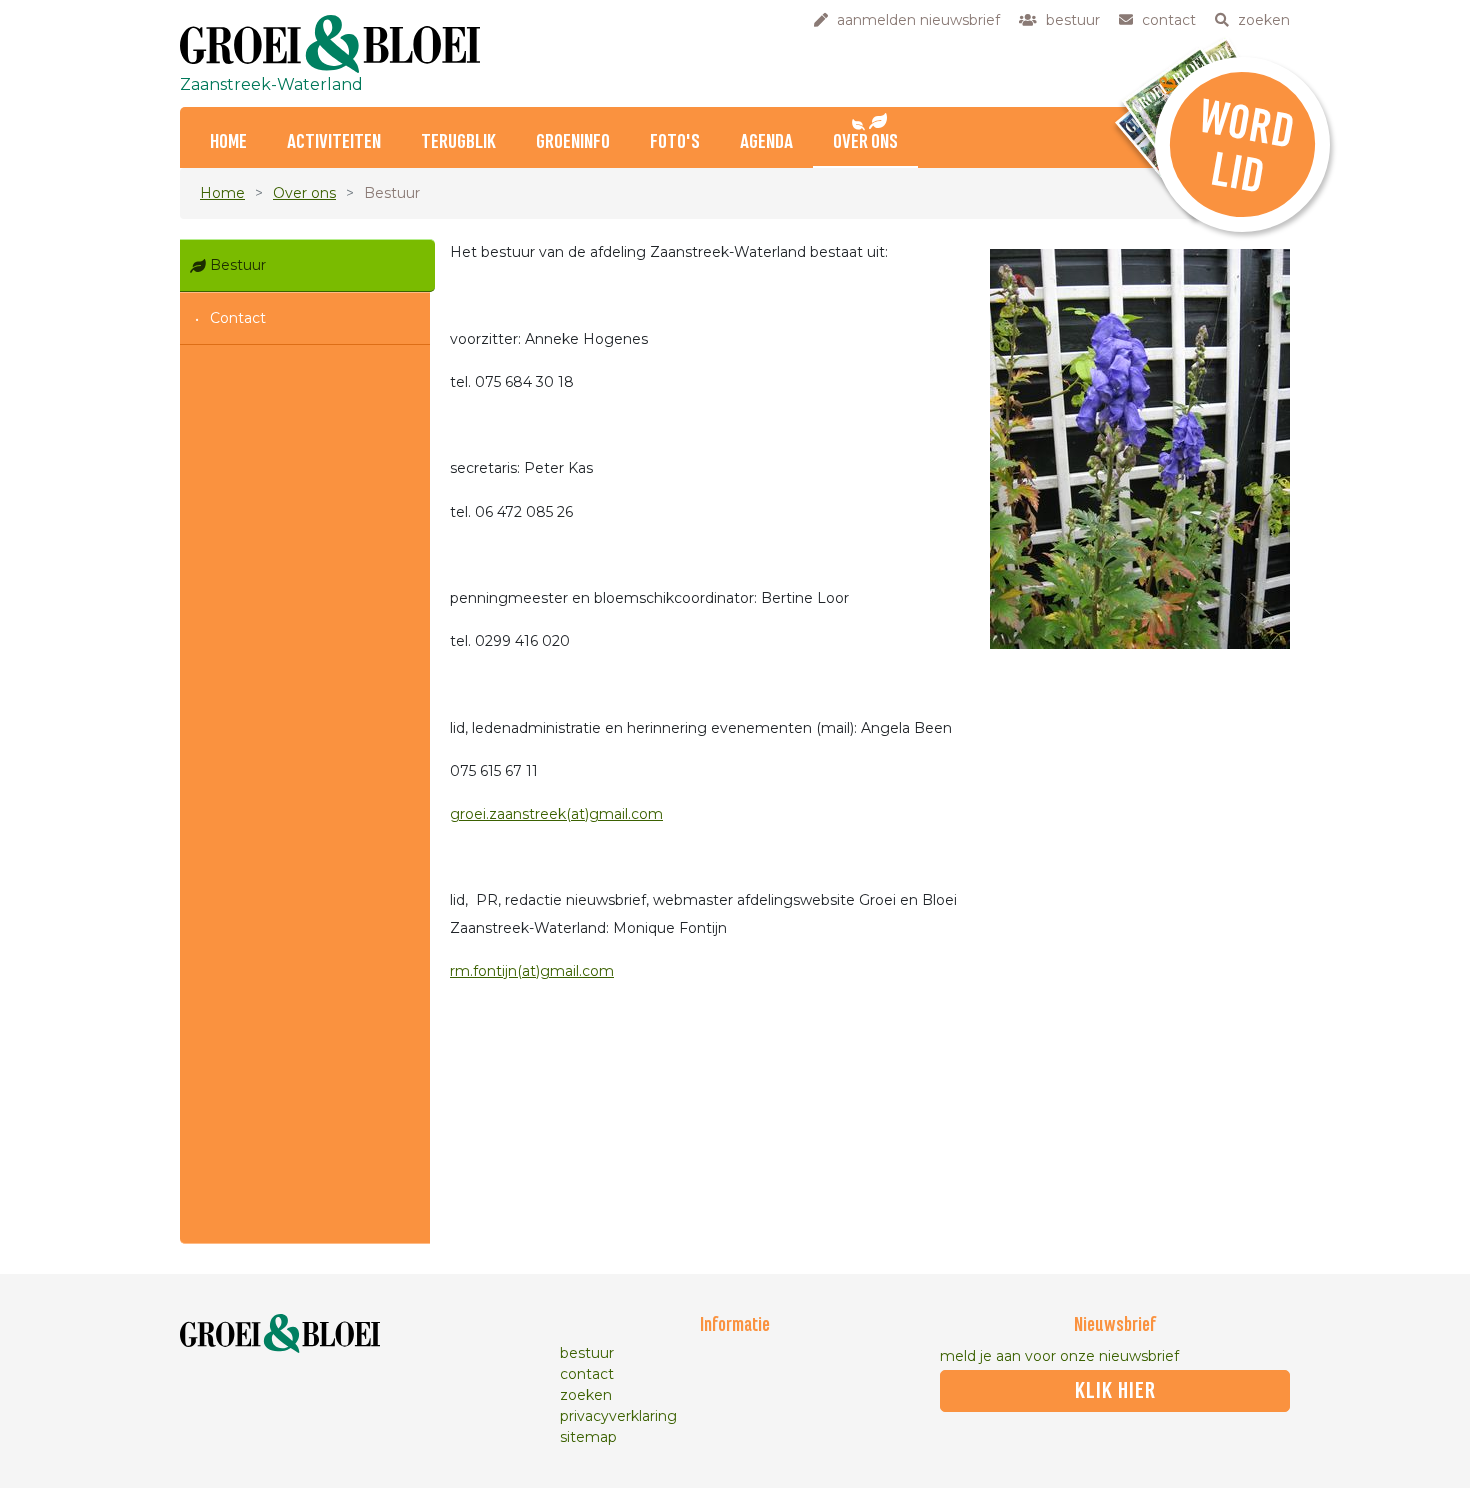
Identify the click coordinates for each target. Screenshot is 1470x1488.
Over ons (865, 142)
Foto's (675, 142)
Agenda (766, 142)
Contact (238, 318)
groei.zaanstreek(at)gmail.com (556, 814)
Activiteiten (334, 142)
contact (587, 1374)
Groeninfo (573, 142)
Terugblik (458, 142)
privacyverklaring (618, 1416)
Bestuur (238, 265)
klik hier (1115, 1391)
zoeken (586, 1395)
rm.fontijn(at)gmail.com (532, 971)
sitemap (588, 1437)
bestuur (587, 1353)
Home (228, 142)
